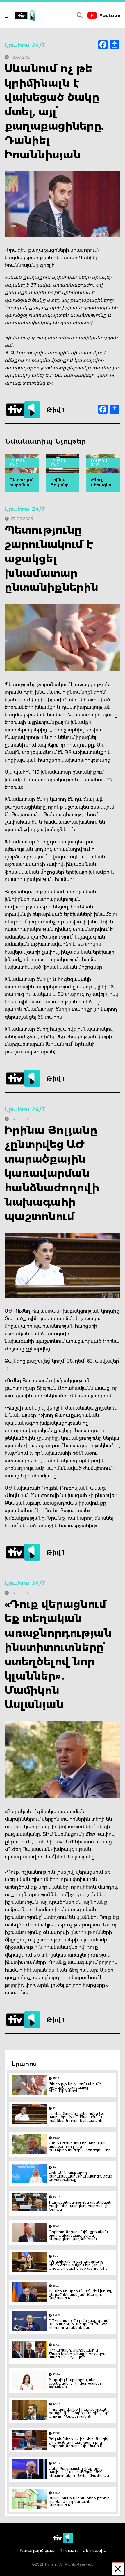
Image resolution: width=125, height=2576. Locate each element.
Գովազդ (69, 2550)
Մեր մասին (94, 2550)
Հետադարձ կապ (37, 2550)
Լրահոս (24, 2064)
